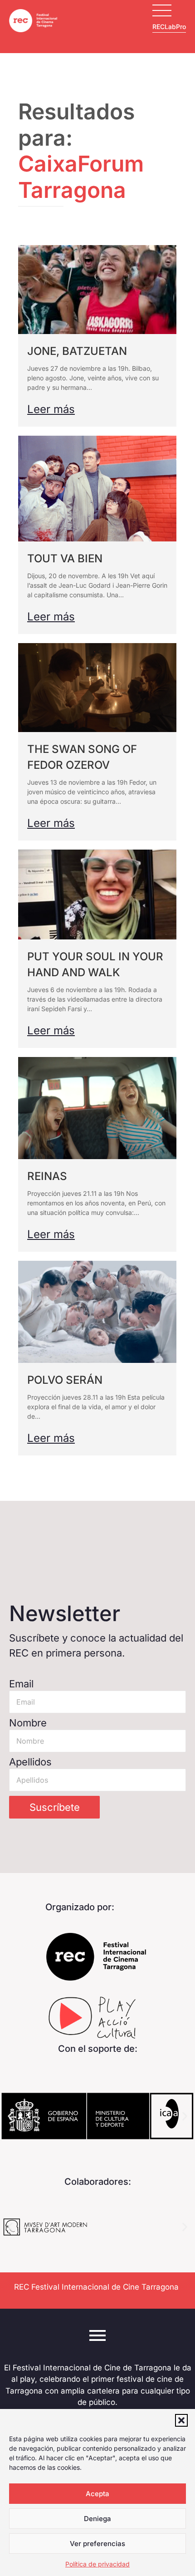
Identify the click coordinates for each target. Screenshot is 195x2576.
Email (21, 1684)
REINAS (47, 1176)
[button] (181, 2420)
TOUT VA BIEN (65, 558)
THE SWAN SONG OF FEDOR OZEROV (82, 757)
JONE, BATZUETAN (77, 351)
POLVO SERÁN (65, 1380)
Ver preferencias (97, 2544)
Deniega (97, 2519)
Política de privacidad (97, 2564)
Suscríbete (55, 1807)
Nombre (28, 1723)
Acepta (97, 2494)
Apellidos (30, 1762)
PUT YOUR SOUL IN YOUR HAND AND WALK (95, 964)
